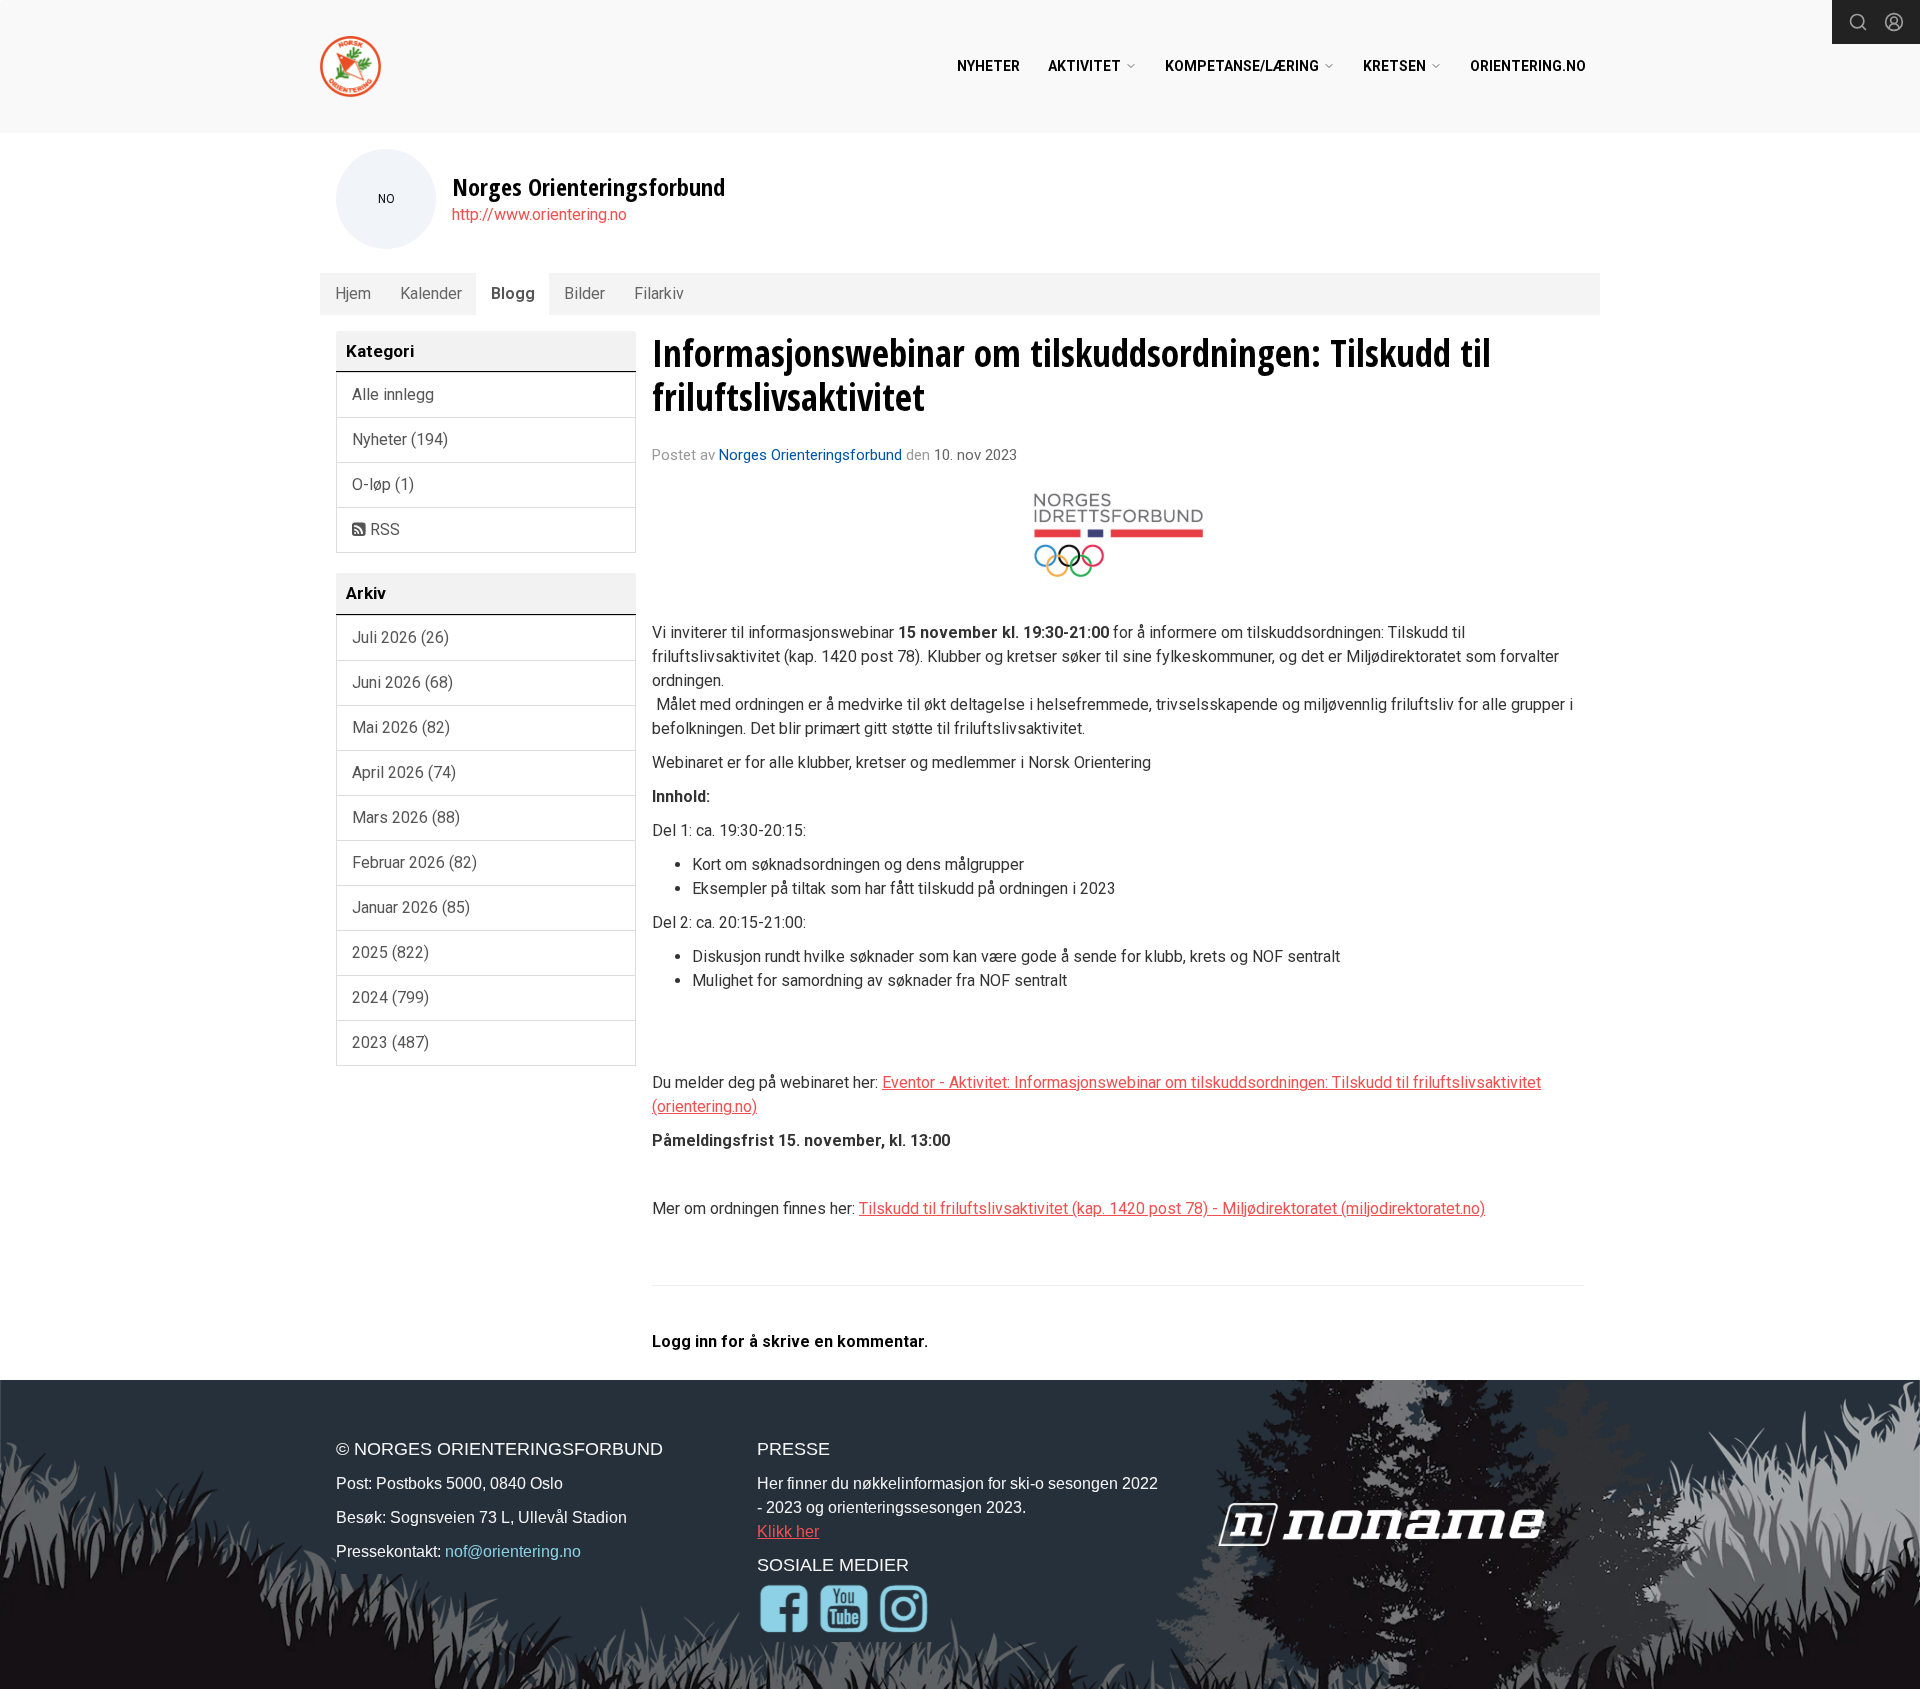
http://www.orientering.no (539, 214)
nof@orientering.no (513, 1551)
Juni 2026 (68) (402, 682)
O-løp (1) (383, 484)
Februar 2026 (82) (414, 862)
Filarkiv (659, 293)
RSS (383, 529)
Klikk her (788, 1531)
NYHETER (988, 66)
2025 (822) (390, 952)
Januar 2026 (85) (411, 907)
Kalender (431, 293)
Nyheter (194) (400, 439)
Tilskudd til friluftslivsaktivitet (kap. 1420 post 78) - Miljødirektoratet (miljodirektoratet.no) (1172, 1208)
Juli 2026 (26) (400, 637)
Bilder (584, 293)
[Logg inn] (1894, 22)
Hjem (353, 293)
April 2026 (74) (404, 772)
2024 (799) (390, 997)
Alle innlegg (393, 394)
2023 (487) (390, 1042)
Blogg (513, 293)
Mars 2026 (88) (406, 817)
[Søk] (1858, 22)
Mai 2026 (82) (401, 727)
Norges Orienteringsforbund (810, 455)
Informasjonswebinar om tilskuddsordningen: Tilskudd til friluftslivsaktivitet (1071, 375)
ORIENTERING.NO (1528, 66)
